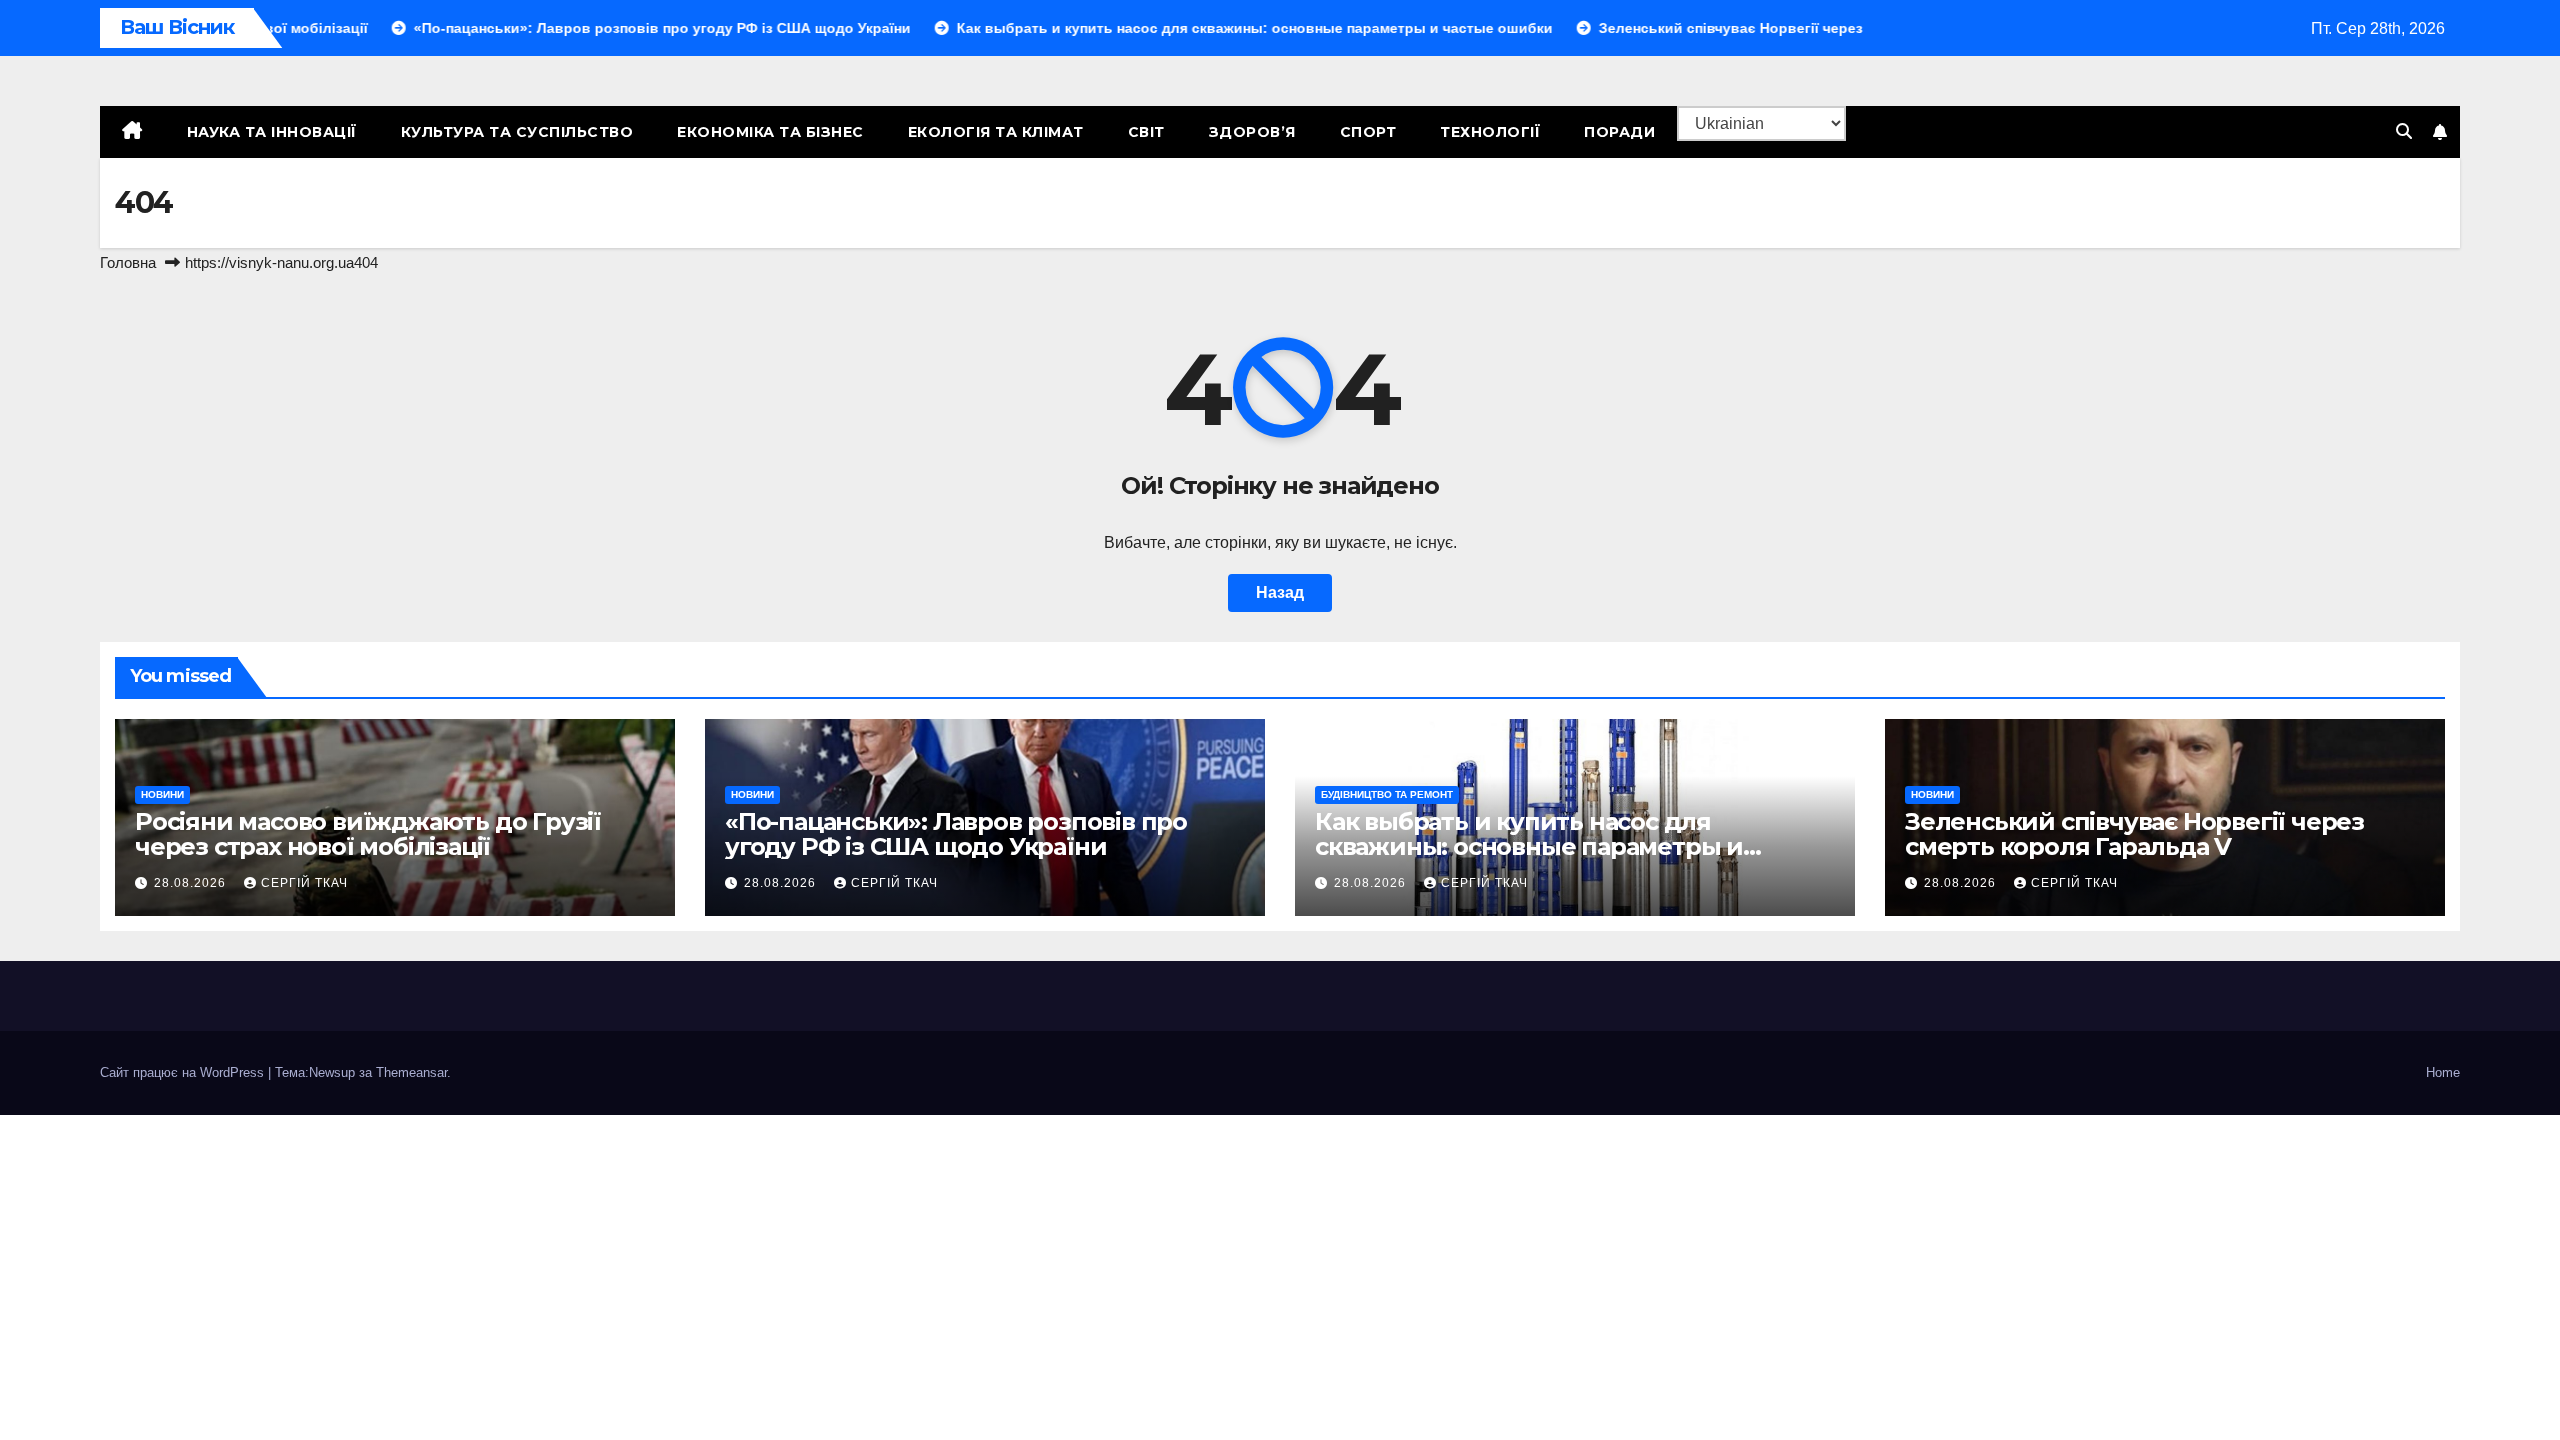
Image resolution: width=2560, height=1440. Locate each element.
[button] (2404, 131)
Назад (1280, 592)
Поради (1619, 132)
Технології (1490, 132)
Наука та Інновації (272, 132)
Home (2443, 1072)
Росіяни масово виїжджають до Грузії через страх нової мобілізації (368, 834)
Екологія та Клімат (996, 132)
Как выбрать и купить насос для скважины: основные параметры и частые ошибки (1529, 846)
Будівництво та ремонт (1387, 794)
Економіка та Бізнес (770, 132)
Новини (162, 794)
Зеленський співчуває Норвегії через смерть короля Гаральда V (2134, 834)
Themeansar (411, 1072)
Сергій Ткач (304, 883)
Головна (128, 262)
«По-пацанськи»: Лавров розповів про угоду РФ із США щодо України (956, 834)
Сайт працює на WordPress (184, 1072)
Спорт (1368, 132)
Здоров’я (1252, 132)
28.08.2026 (192, 883)
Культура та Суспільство (517, 132)
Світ (1146, 132)
